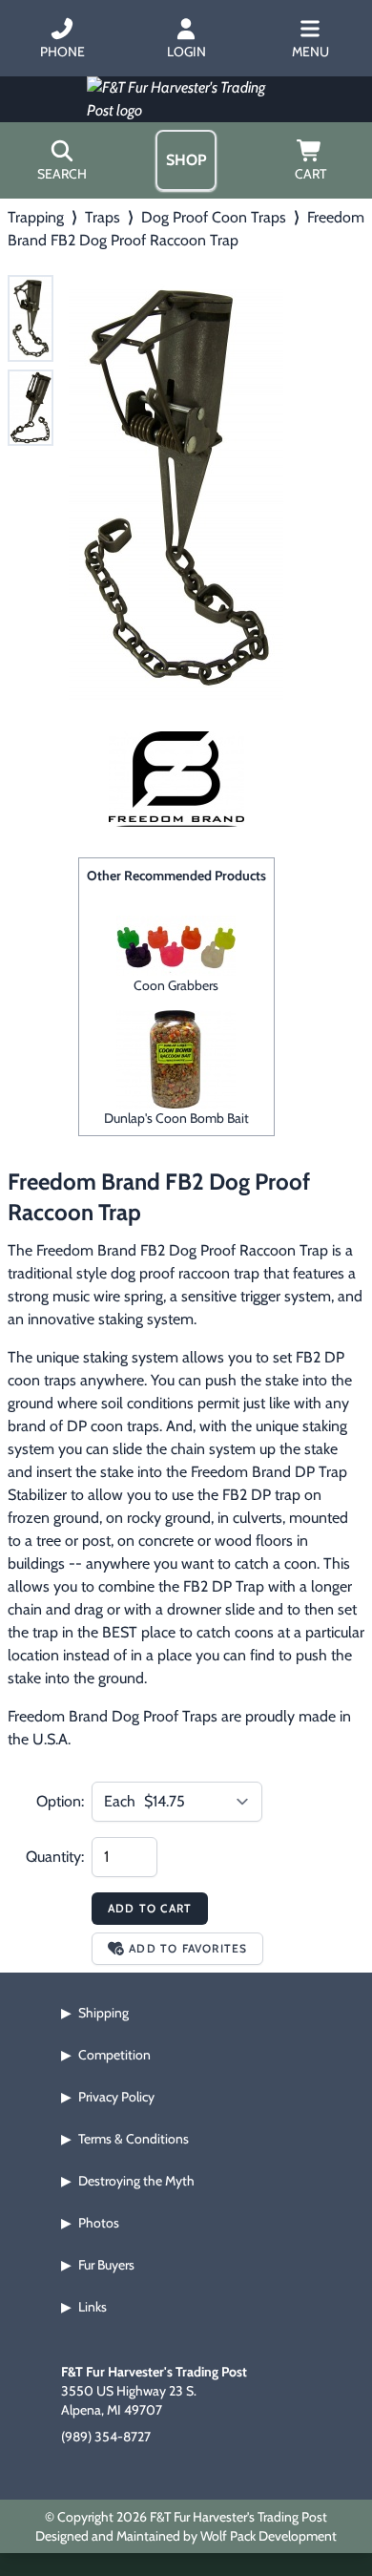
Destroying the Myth (136, 2181)
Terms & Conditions (134, 2139)
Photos (99, 2223)
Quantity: (55, 1857)
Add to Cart (150, 1908)
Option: (60, 1801)
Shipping (103, 2013)
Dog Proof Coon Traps (214, 217)
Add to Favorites (188, 1948)
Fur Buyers (106, 2265)
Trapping (36, 217)
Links (93, 2307)
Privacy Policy (116, 2097)
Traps (103, 217)
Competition (114, 2055)
